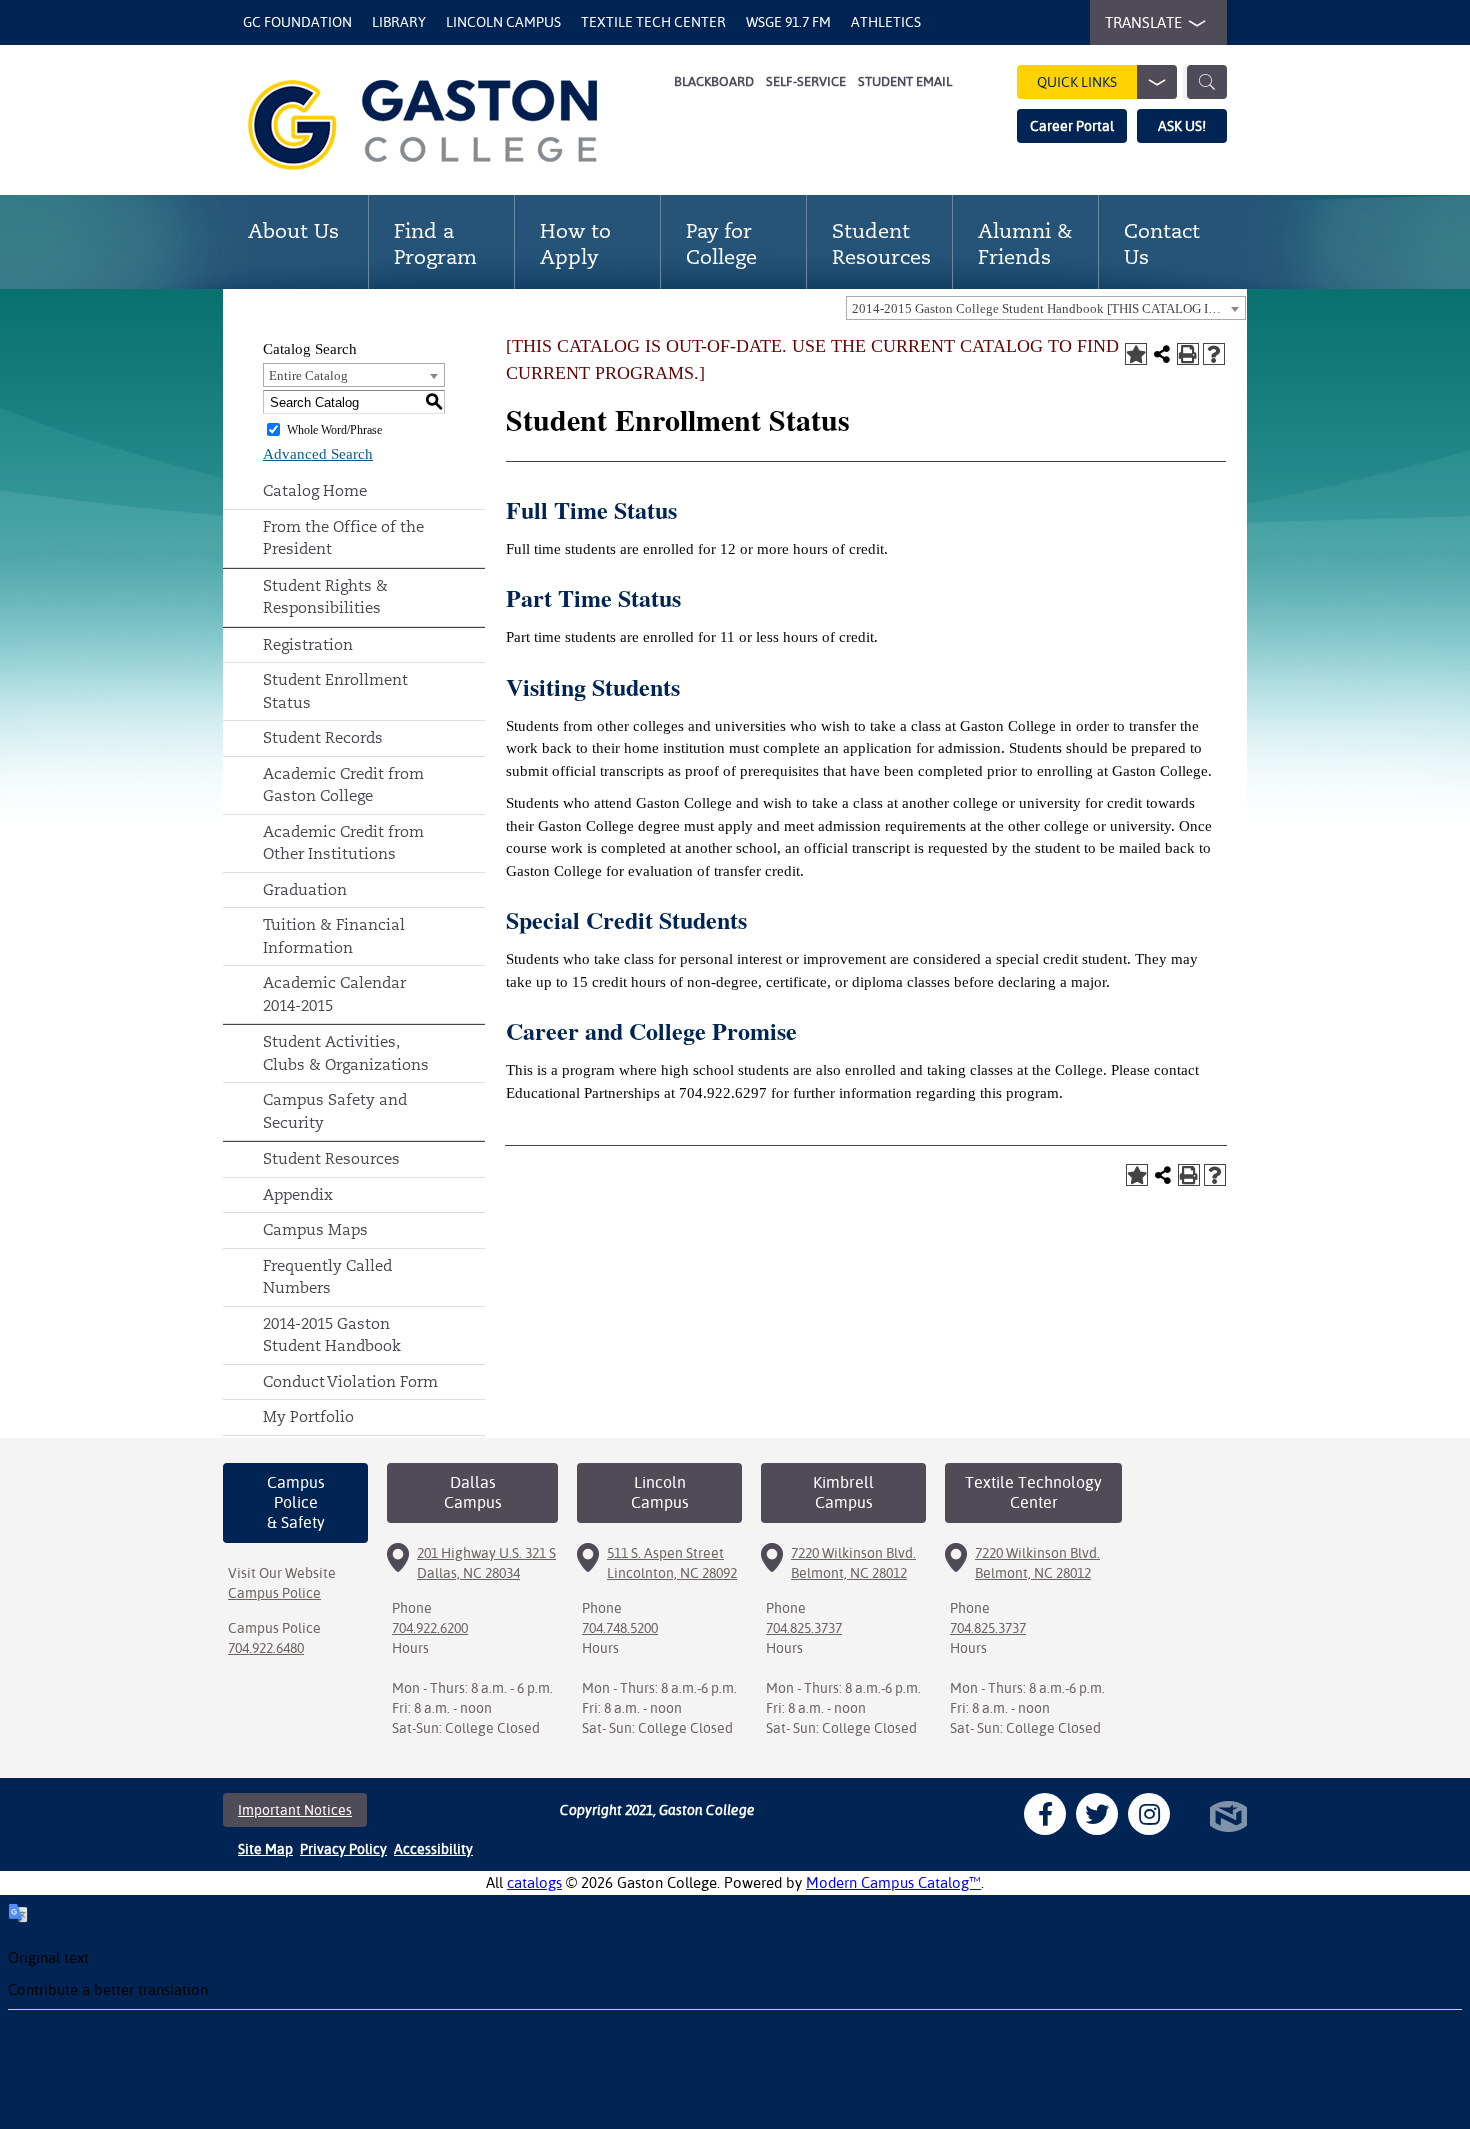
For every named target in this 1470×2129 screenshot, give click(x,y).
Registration (308, 644)
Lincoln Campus (503, 22)
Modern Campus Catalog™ (893, 1882)
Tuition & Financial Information (334, 936)
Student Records (323, 737)
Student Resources (331, 1158)
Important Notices (295, 1810)
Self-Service (806, 81)
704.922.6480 (266, 1648)
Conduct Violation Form (350, 1381)
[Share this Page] (1162, 354)
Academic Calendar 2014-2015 (334, 994)
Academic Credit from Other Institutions (343, 843)
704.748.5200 (620, 1628)
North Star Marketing (1228, 1816)
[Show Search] (1207, 82)
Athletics (886, 22)
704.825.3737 (804, 1628)
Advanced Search (318, 454)
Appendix (298, 1194)
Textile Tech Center (653, 22)
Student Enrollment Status (335, 691)
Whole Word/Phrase (334, 430)
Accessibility (433, 1849)
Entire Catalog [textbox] (308, 375)
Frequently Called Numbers (327, 1277)
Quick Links (1077, 82)
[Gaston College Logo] (448, 125)
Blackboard (714, 81)
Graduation (305, 889)
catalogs (534, 1882)
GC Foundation (297, 22)
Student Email (905, 81)
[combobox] (1046, 308)
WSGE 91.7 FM (788, 22)
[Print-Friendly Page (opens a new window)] (1188, 354)
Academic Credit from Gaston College (343, 785)
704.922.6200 (430, 1628)
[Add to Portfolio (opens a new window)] (1136, 354)
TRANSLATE (1143, 22)
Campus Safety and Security (335, 1111)
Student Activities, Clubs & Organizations (346, 1053)
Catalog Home (315, 490)
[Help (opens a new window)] (1214, 354)
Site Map (265, 1849)
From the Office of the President (343, 538)
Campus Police (274, 1593)
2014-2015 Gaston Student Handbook (332, 1335)
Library (399, 22)
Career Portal (1072, 126)
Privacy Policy (343, 1849)
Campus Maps (315, 1229)
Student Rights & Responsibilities (325, 597)
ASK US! (1182, 126)
